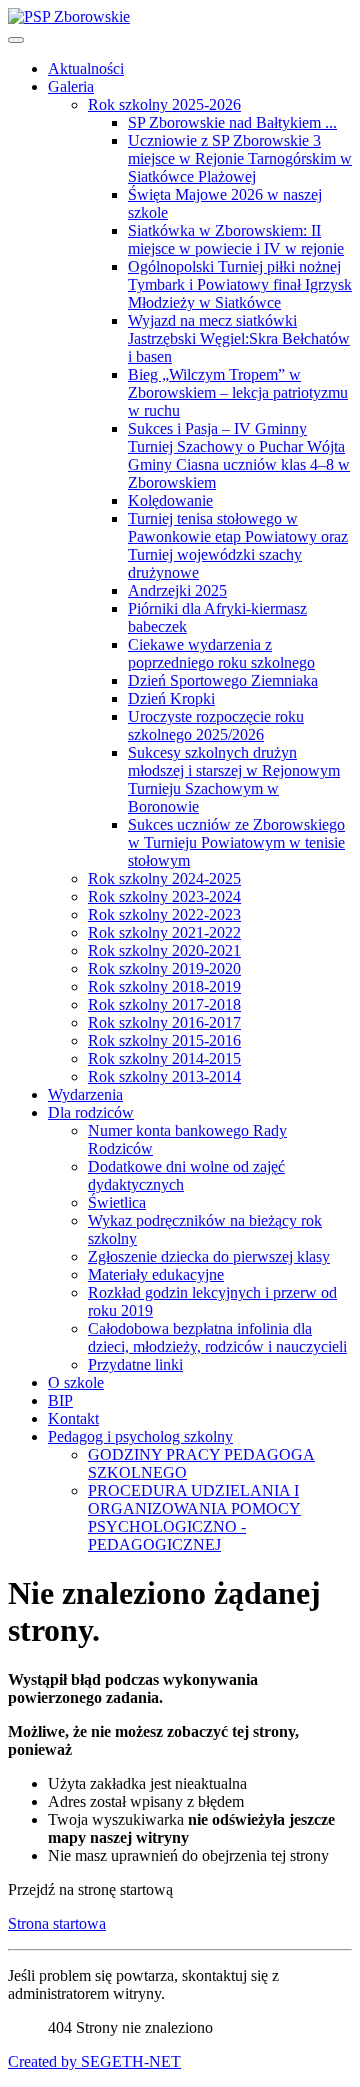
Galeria (71, 86)
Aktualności (86, 68)
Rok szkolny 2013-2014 (164, 1076)
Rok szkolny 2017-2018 (164, 1004)
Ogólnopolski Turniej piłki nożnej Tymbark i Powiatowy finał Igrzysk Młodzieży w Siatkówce (240, 284)
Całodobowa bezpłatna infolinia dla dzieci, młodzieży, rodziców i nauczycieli (217, 1337)
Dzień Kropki (171, 698)
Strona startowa (57, 1923)
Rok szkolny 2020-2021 (164, 950)
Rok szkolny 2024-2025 (164, 878)
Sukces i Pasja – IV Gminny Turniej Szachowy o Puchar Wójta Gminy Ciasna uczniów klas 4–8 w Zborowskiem (239, 455)
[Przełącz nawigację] (16, 40)
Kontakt (73, 1418)
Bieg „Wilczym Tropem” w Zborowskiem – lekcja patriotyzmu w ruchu (238, 392)
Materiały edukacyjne (156, 1274)
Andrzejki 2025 (177, 590)
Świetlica (117, 1202)
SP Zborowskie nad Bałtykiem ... (232, 122)
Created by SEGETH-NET (94, 2061)
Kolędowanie (170, 500)
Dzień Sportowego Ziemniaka (223, 680)
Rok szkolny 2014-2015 (164, 1058)
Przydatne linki (135, 1364)
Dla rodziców (91, 1112)
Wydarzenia (85, 1094)
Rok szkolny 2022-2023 (164, 914)
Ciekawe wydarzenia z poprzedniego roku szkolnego (221, 653)
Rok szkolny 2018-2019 (164, 986)
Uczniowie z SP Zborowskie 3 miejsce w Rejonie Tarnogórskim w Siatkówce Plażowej (240, 158)
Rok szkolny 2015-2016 (164, 1040)
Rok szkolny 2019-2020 (164, 968)
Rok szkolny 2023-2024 (164, 896)
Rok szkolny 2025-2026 (164, 104)
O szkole (76, 1382)
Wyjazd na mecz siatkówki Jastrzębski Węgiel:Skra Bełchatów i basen (239, 338)
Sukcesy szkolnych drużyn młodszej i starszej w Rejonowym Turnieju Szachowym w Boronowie (234, 779)
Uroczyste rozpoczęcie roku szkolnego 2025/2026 (216, 725)
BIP (60, 1400)
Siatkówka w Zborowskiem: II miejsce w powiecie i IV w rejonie (236, 239)
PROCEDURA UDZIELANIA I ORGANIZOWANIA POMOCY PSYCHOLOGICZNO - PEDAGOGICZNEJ (194, 1517)
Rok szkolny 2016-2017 (164, 1022)
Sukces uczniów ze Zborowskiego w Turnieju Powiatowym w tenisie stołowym (236, 842)
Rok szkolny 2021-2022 (164, 932)
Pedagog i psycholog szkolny (140, 1436)
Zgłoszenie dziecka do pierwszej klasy (209, 1256)
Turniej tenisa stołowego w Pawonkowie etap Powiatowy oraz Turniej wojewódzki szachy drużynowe (238, 545)
